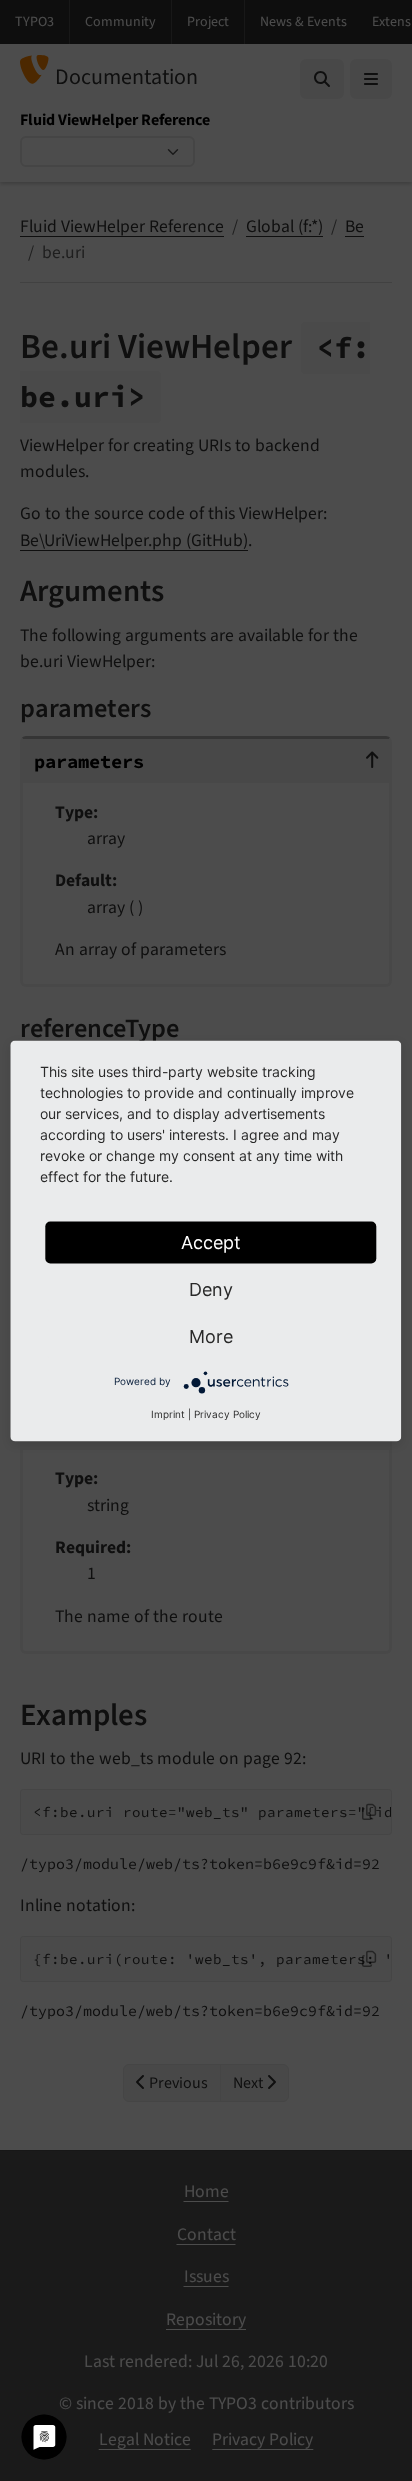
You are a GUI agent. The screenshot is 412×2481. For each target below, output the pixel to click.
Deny (211, 1288)
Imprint (168, 1413)
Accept (211, 1241)
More (211, 1335)
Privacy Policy (227, 1413)
